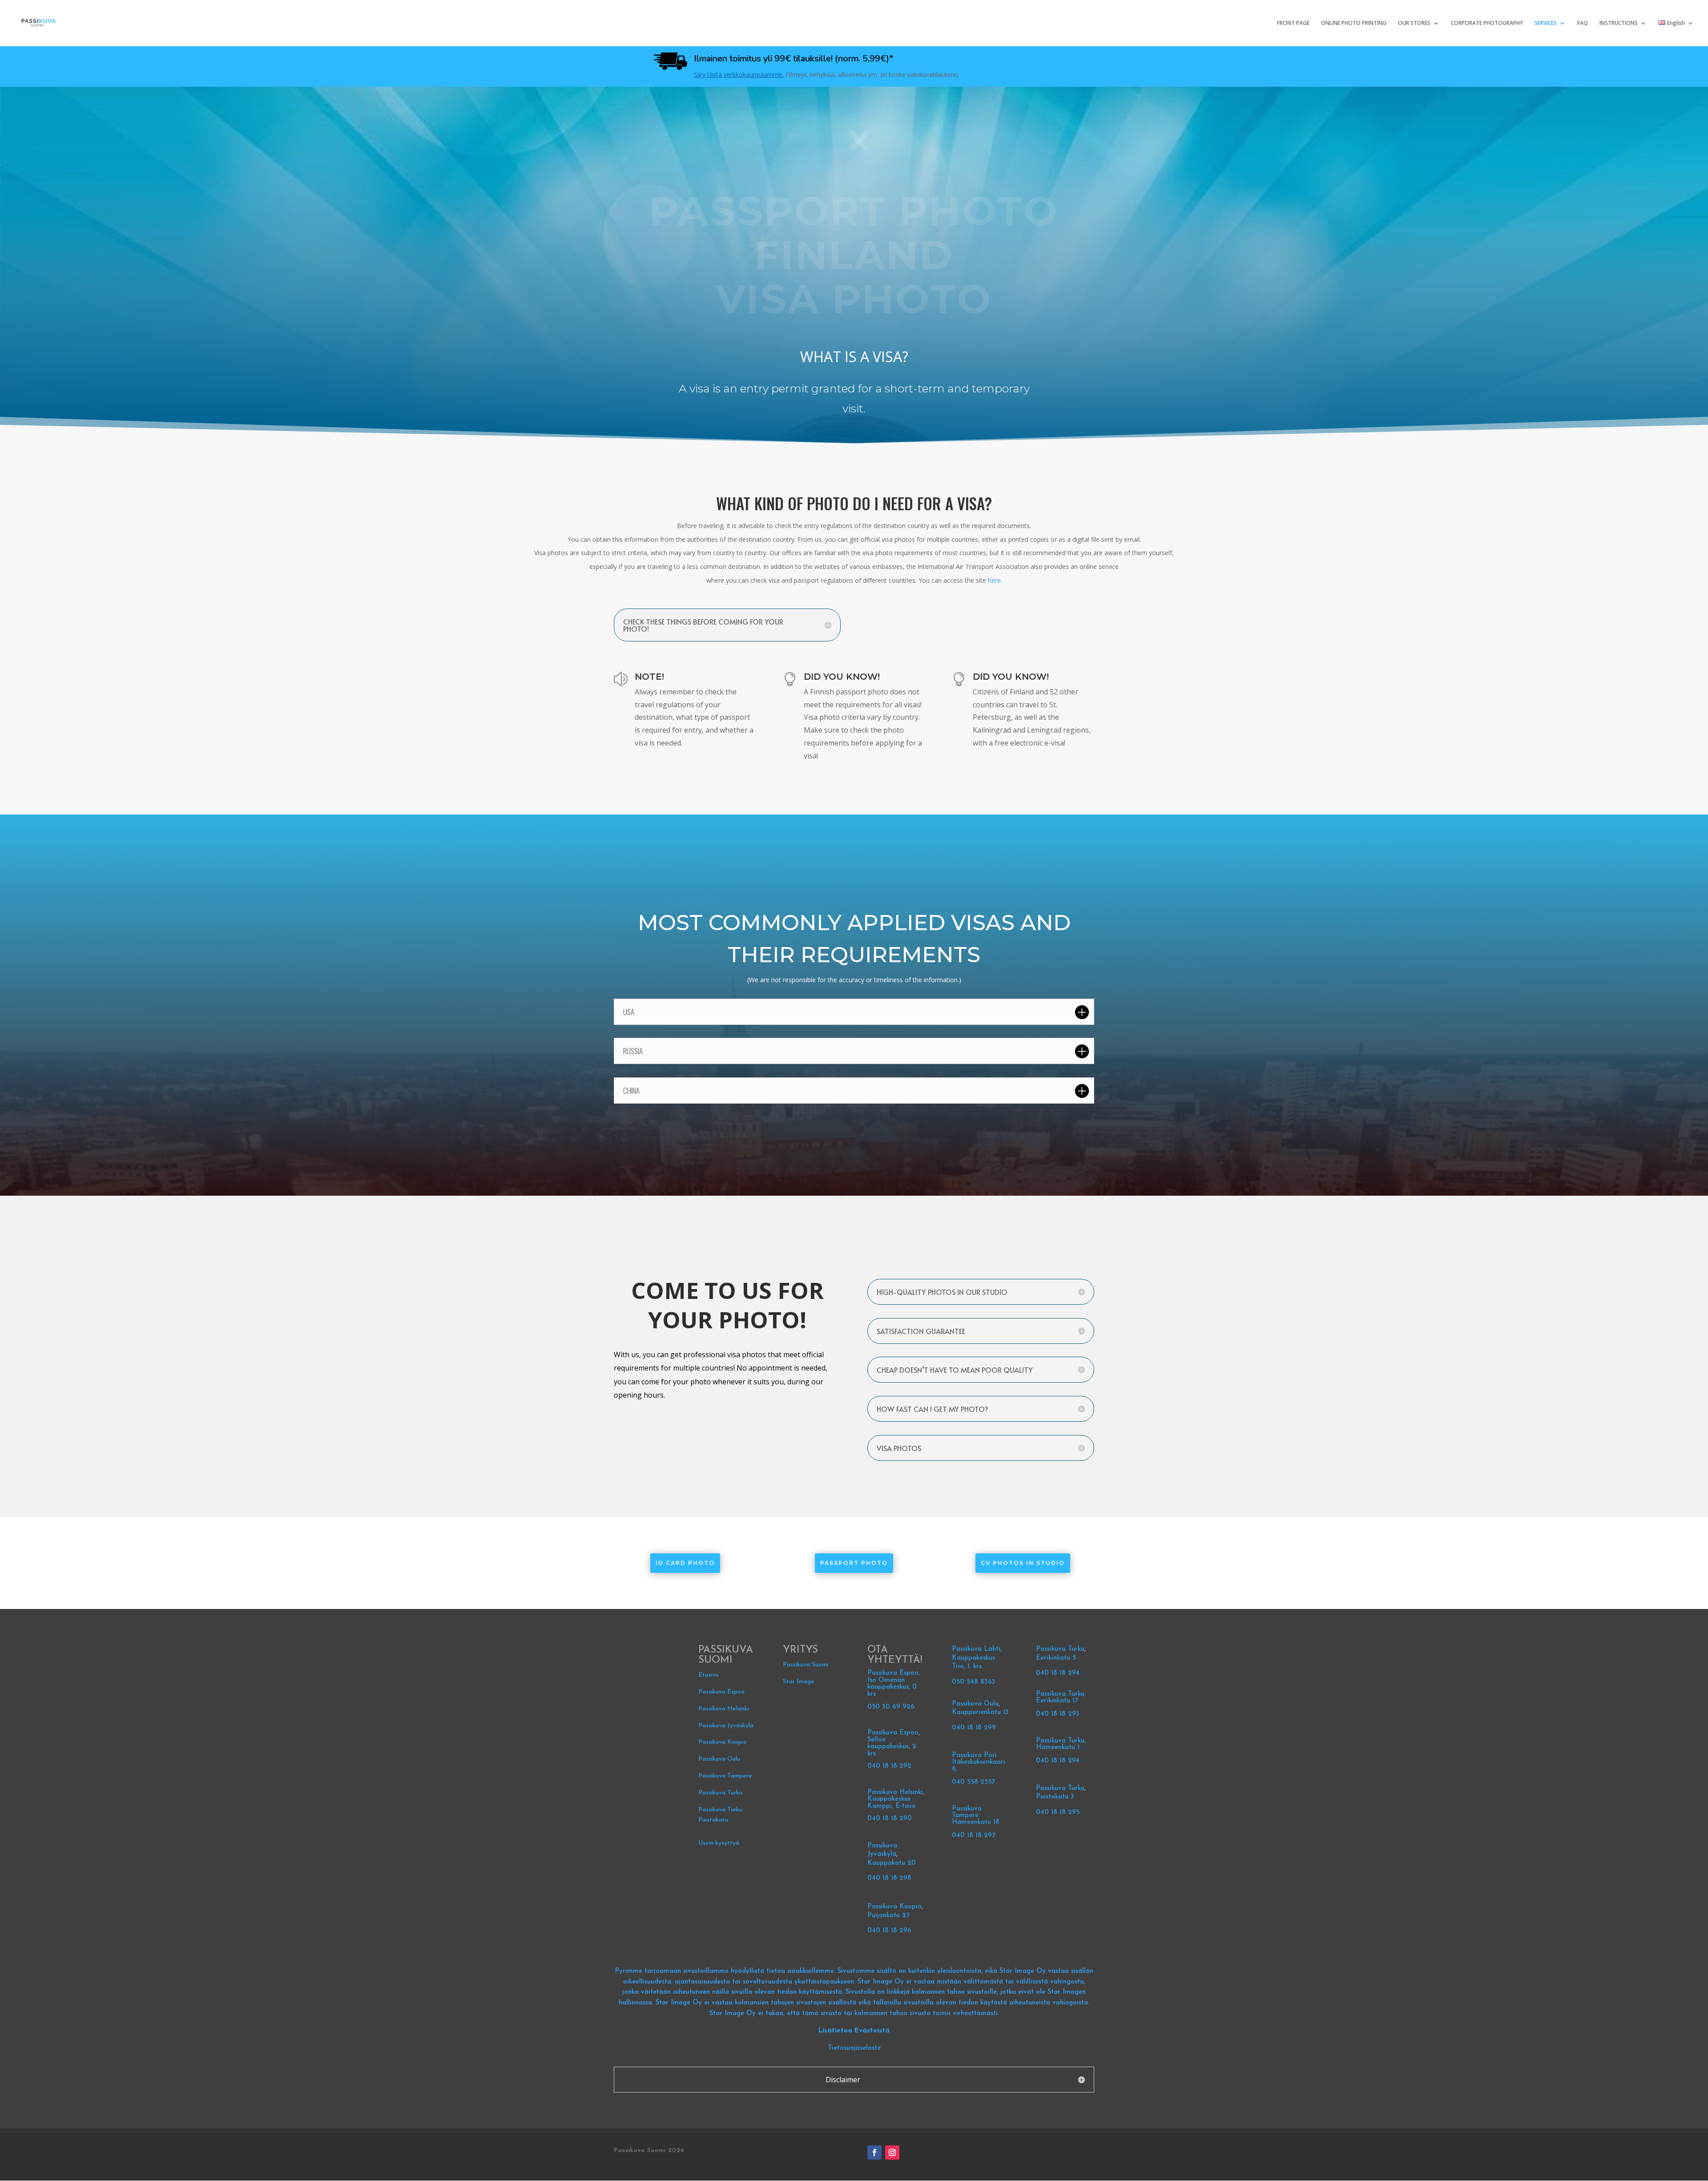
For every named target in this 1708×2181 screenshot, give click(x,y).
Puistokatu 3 (1055, 1797)
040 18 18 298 (889, 1878)
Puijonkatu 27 (888, 1916)
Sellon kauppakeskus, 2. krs (892, 1747)
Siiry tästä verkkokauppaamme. (739, 75)
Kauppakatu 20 (892, 1863)
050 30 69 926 (891, 1707)
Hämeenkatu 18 (976, 1822)
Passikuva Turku (720, 1793)
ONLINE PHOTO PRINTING (1354, 23)
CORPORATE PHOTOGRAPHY (1487, 23)
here (994, 580)
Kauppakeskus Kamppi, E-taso (891, 1803)
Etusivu (708, 1675)
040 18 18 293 (1058, 1714)
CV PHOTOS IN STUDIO (1023, 1563)
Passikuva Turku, (1061, 1694)
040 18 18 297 (973, 1836)
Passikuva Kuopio (723, 1742)
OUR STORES (1414, 23)
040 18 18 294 (1059, 1673)
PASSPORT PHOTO (854, 1563)
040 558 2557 (973, 1782)
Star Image (799, 1682)
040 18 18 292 (889, 1766)
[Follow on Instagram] (892, 2153)
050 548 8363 (974, 1682)
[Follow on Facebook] (874, 2153)
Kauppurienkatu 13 (980, 1712)
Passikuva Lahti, (977, 1649)
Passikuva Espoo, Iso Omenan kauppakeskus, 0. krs (894, 1684)
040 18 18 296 (889, 1931)
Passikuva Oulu (719, 1759)
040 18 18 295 (1058, 1812)
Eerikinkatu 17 (1057, 1701)
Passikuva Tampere (725, 1776)
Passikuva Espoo (721, 1692)
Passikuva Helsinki (724, 1709)
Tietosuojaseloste (854, 2048)
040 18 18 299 (974, 1728)
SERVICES (1546, 23)
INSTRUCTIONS (1619, 23)
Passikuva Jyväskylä (726, 1726)
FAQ (1583, 23)
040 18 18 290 (890, 1819)
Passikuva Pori (974, 1756)
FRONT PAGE (1293, 23)
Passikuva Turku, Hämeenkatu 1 (1061, 1744)
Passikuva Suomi (806, 1665)
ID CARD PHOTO (685, 1563)
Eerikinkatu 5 (1056, 1658)
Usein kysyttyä (719, 1843)
